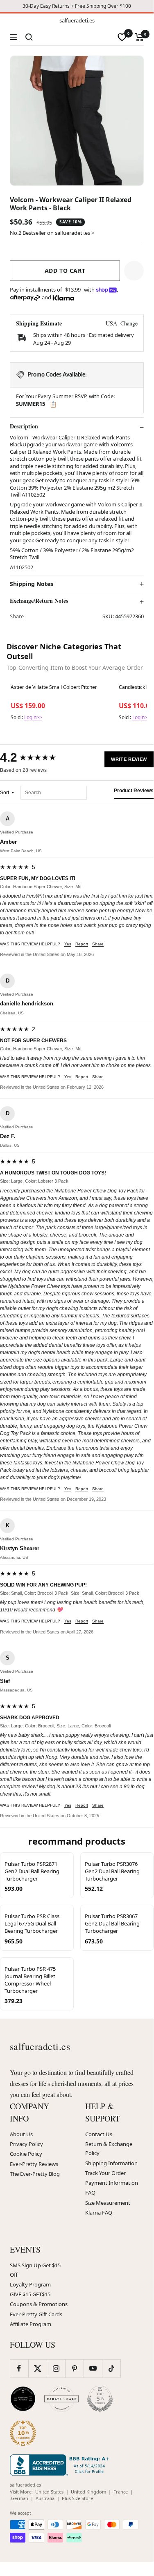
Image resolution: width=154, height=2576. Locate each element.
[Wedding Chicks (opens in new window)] (23, 2399)
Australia (45, 2498)
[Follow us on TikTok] (111, 2368)
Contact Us (99, 2134)
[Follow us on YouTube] (93, 2368)
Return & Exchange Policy (109, 2148)
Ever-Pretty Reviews (34, 2164)
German (20, 2498)
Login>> (33, 717)
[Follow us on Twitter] (37, 2368)
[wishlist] (122, 37)
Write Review (129, 759)
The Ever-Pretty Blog (35, 2174)
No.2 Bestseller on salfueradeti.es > (52, 233)
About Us (21, 2134)
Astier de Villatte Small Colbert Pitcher (54, 687)
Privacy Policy (26, 2144)
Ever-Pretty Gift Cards (36, 2314)
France (121, 2492)
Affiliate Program (31, 2324)
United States (49, 2492)
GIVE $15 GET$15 (30, 2294)
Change (129, 323)
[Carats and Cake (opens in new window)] (61, 2399)
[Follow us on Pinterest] (74, 2368)
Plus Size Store (77, 2498)
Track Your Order (105, 2173)
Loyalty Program (30, 2284)
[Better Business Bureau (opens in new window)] (61, 2465)
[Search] (29, 37)
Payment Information (112, 2183)
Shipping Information (111, 2163)
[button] (134, 271)
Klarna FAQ (99, 2213)
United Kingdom (88, 2492)
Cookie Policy (26, 2154)
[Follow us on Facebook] (19, 2368)
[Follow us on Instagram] (56, 2368)
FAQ (90, 2193)
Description (24, 426)
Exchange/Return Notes (39, 601)
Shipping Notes (32, 584)
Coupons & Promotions (39, 2304)
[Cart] (139, 37)
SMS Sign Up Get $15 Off (35, 2270)
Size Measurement (108, 2203)
